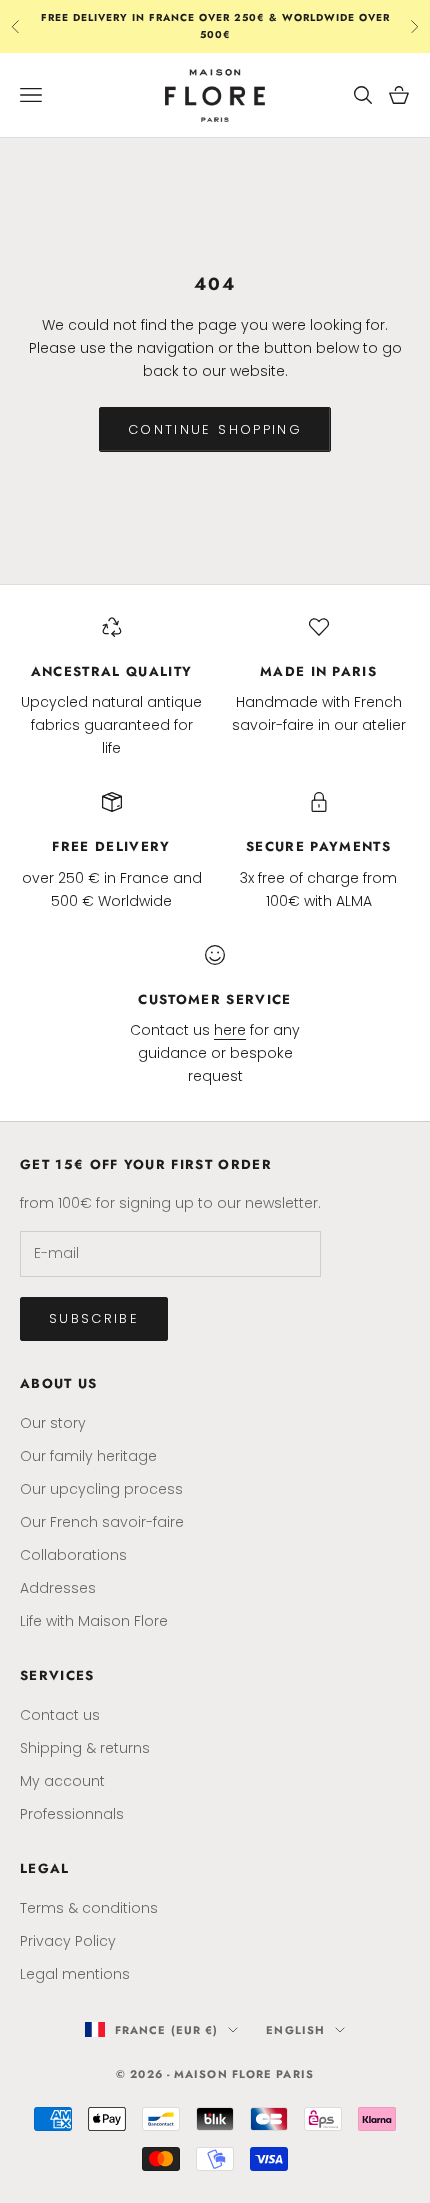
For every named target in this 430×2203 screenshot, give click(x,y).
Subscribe (94, 1318)
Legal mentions (75, 1974)
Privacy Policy (68, 1941)
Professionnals (72, 1814)
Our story (53, 1423)
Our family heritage (88, 1456)
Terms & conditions (89, 1908)
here (230, 1030)
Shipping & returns (85, 1748)
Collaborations (73, 1555)
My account (62, 1781)
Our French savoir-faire (102, 1522)
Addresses (58, 1588)
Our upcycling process (101, 1489)
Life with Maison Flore (94, 1621)
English (295, 2030)
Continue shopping (215, 429)
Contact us (60, 1715)
